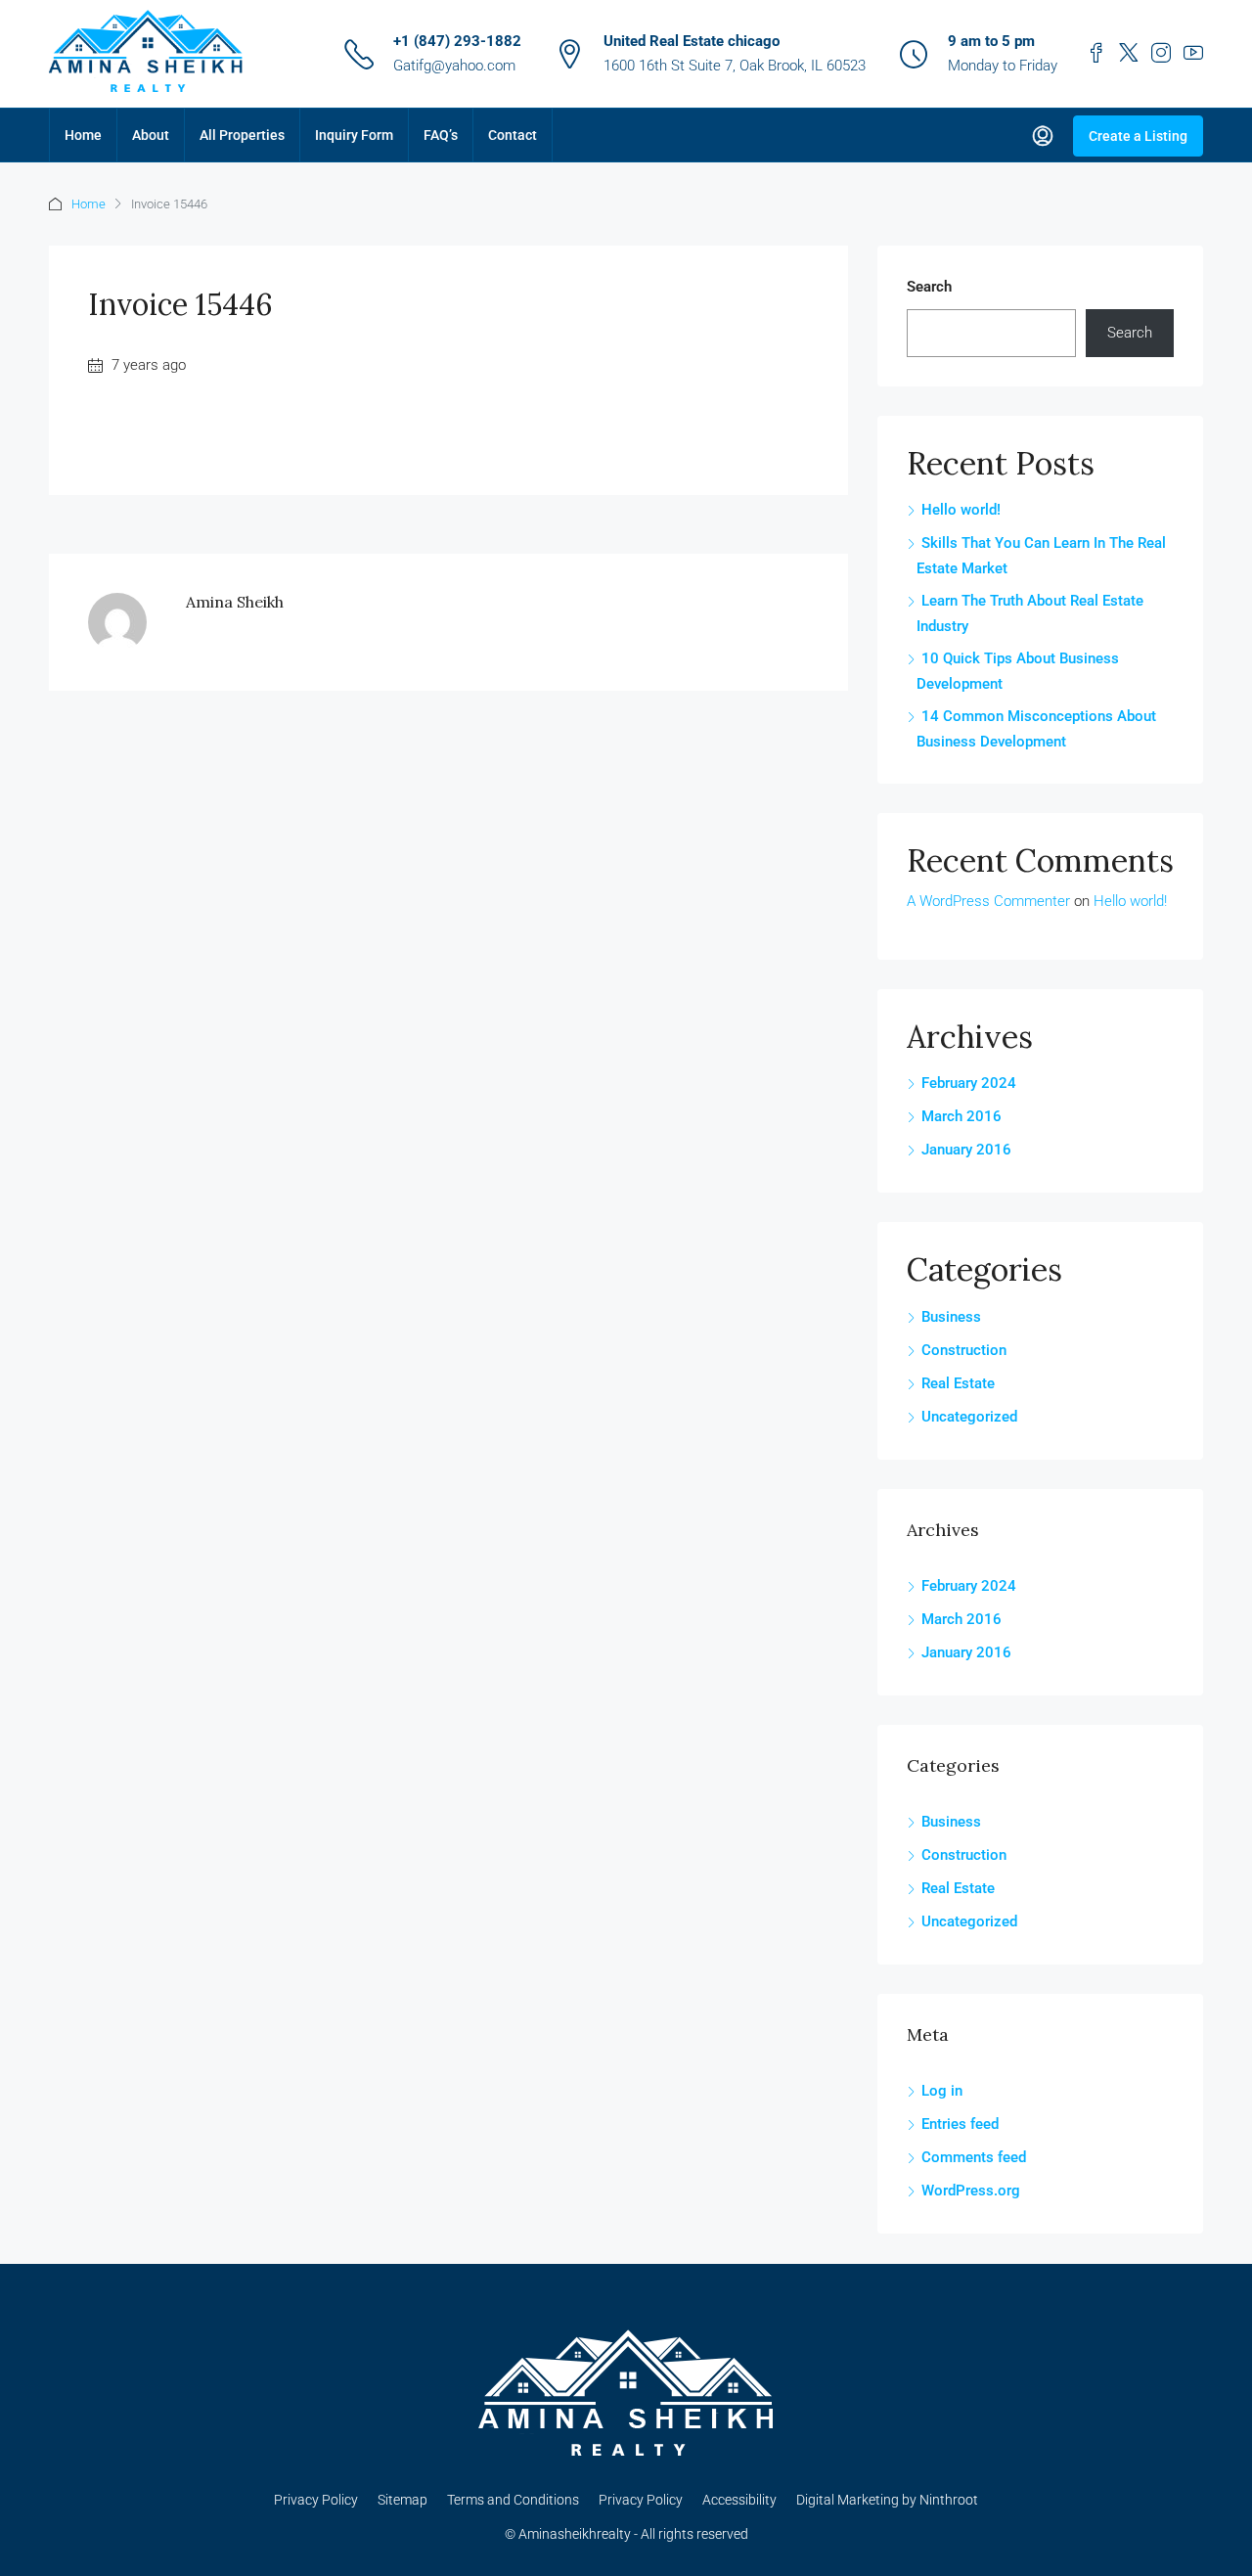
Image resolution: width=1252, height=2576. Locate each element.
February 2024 (969, 1083)
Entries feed (960, 2124)
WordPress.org (971, 2191)
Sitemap (402, 2500)
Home (83, 135)
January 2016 (966, 1150)
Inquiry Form (354, 135)
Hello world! (961, 510)
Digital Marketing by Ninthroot (887, 2500)
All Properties (242, 135)
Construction (964, 1350)
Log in (942, 2091)
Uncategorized (969, 1417)
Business (951, 1317)
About (151, 135)
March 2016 (961, 1116)
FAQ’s (441, 135)
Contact (513, 135)
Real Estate (958, 1383)
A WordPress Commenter (988, 901)
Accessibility (739, 2500)
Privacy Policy (316, 2500)
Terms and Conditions (513, 2500)
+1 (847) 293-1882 (457, 41)
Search (929, 287)
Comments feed (974, 2157)
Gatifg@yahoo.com (454, 66)
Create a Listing (1138, 136)
